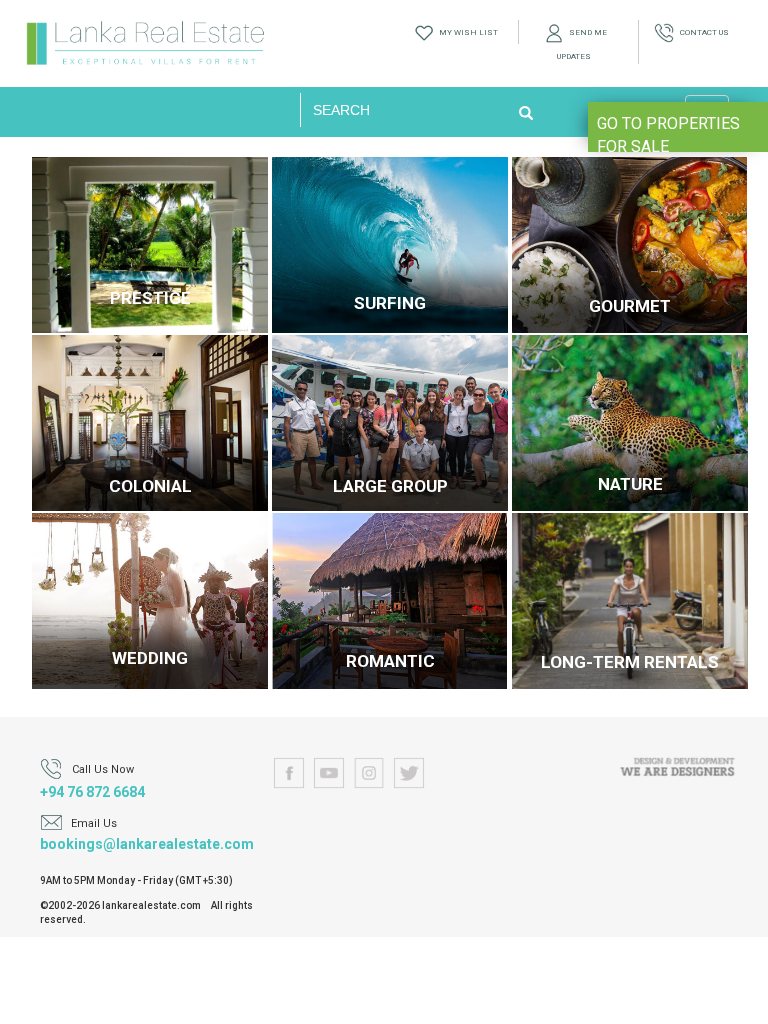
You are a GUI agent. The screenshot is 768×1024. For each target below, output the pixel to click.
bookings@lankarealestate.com (147, 844)
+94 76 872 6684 (92, 792)
